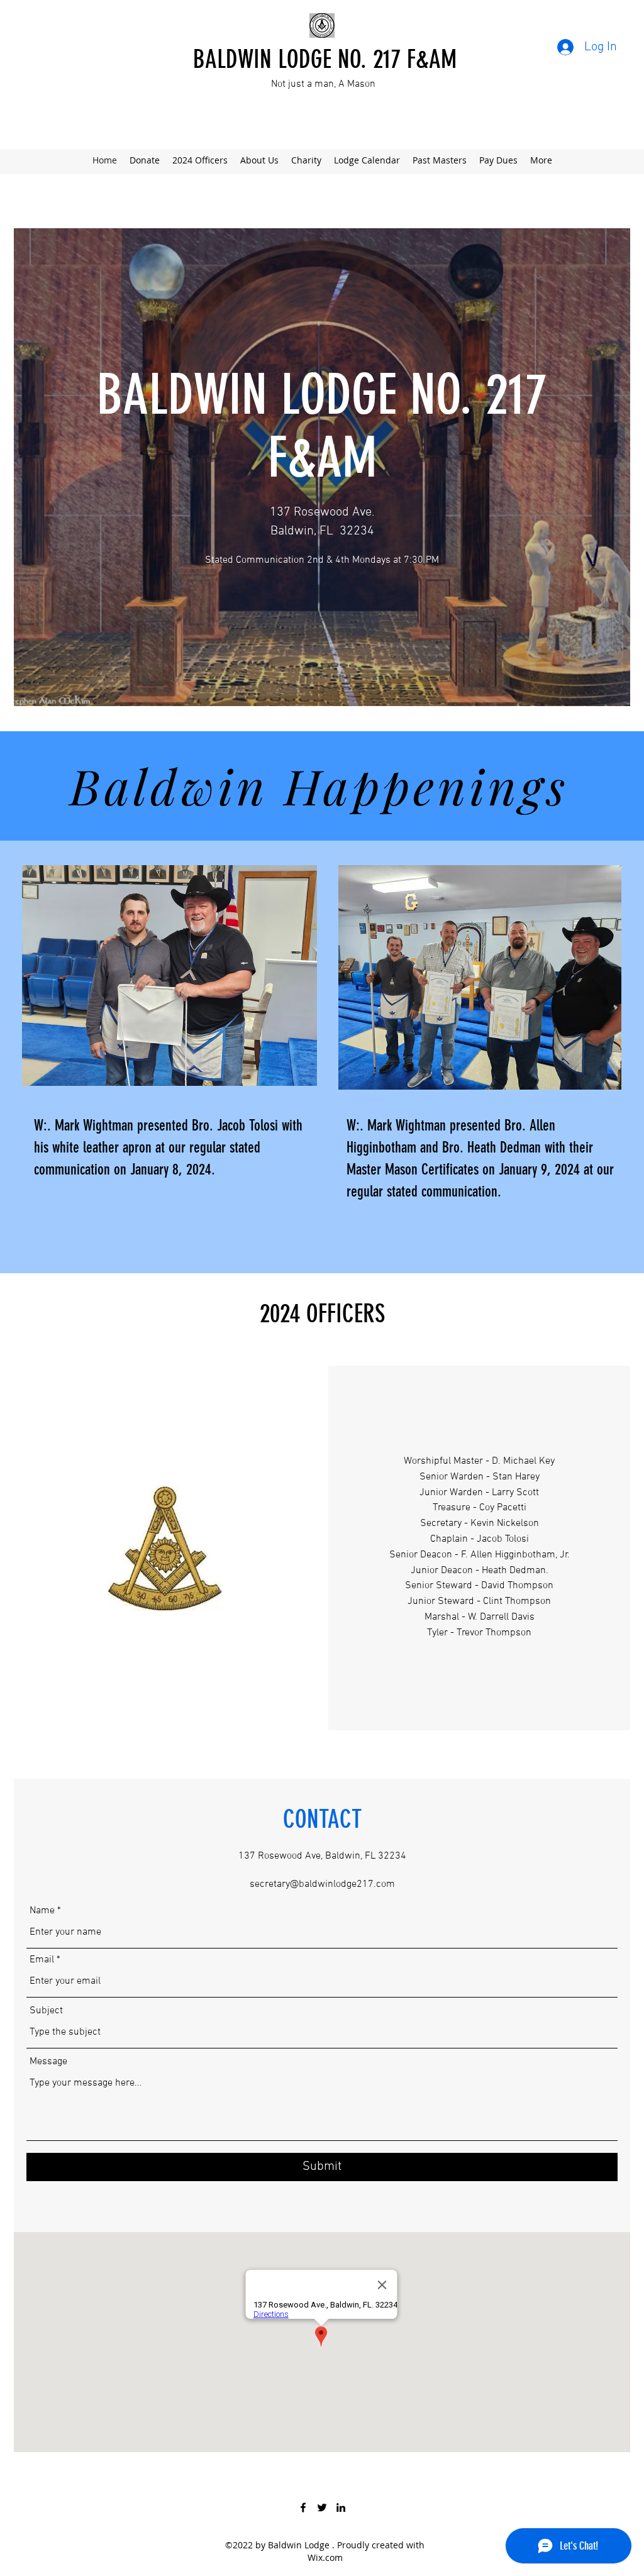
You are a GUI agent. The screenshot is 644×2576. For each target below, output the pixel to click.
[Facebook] (303, 2507)
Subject (46, 2011)
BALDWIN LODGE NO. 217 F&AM (325, 59)
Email (42, 1960)
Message (48, 2062)
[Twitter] (322, 2507)
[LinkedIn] (341, 2507)
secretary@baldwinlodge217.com (322, 1884)
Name (42, 1911)
